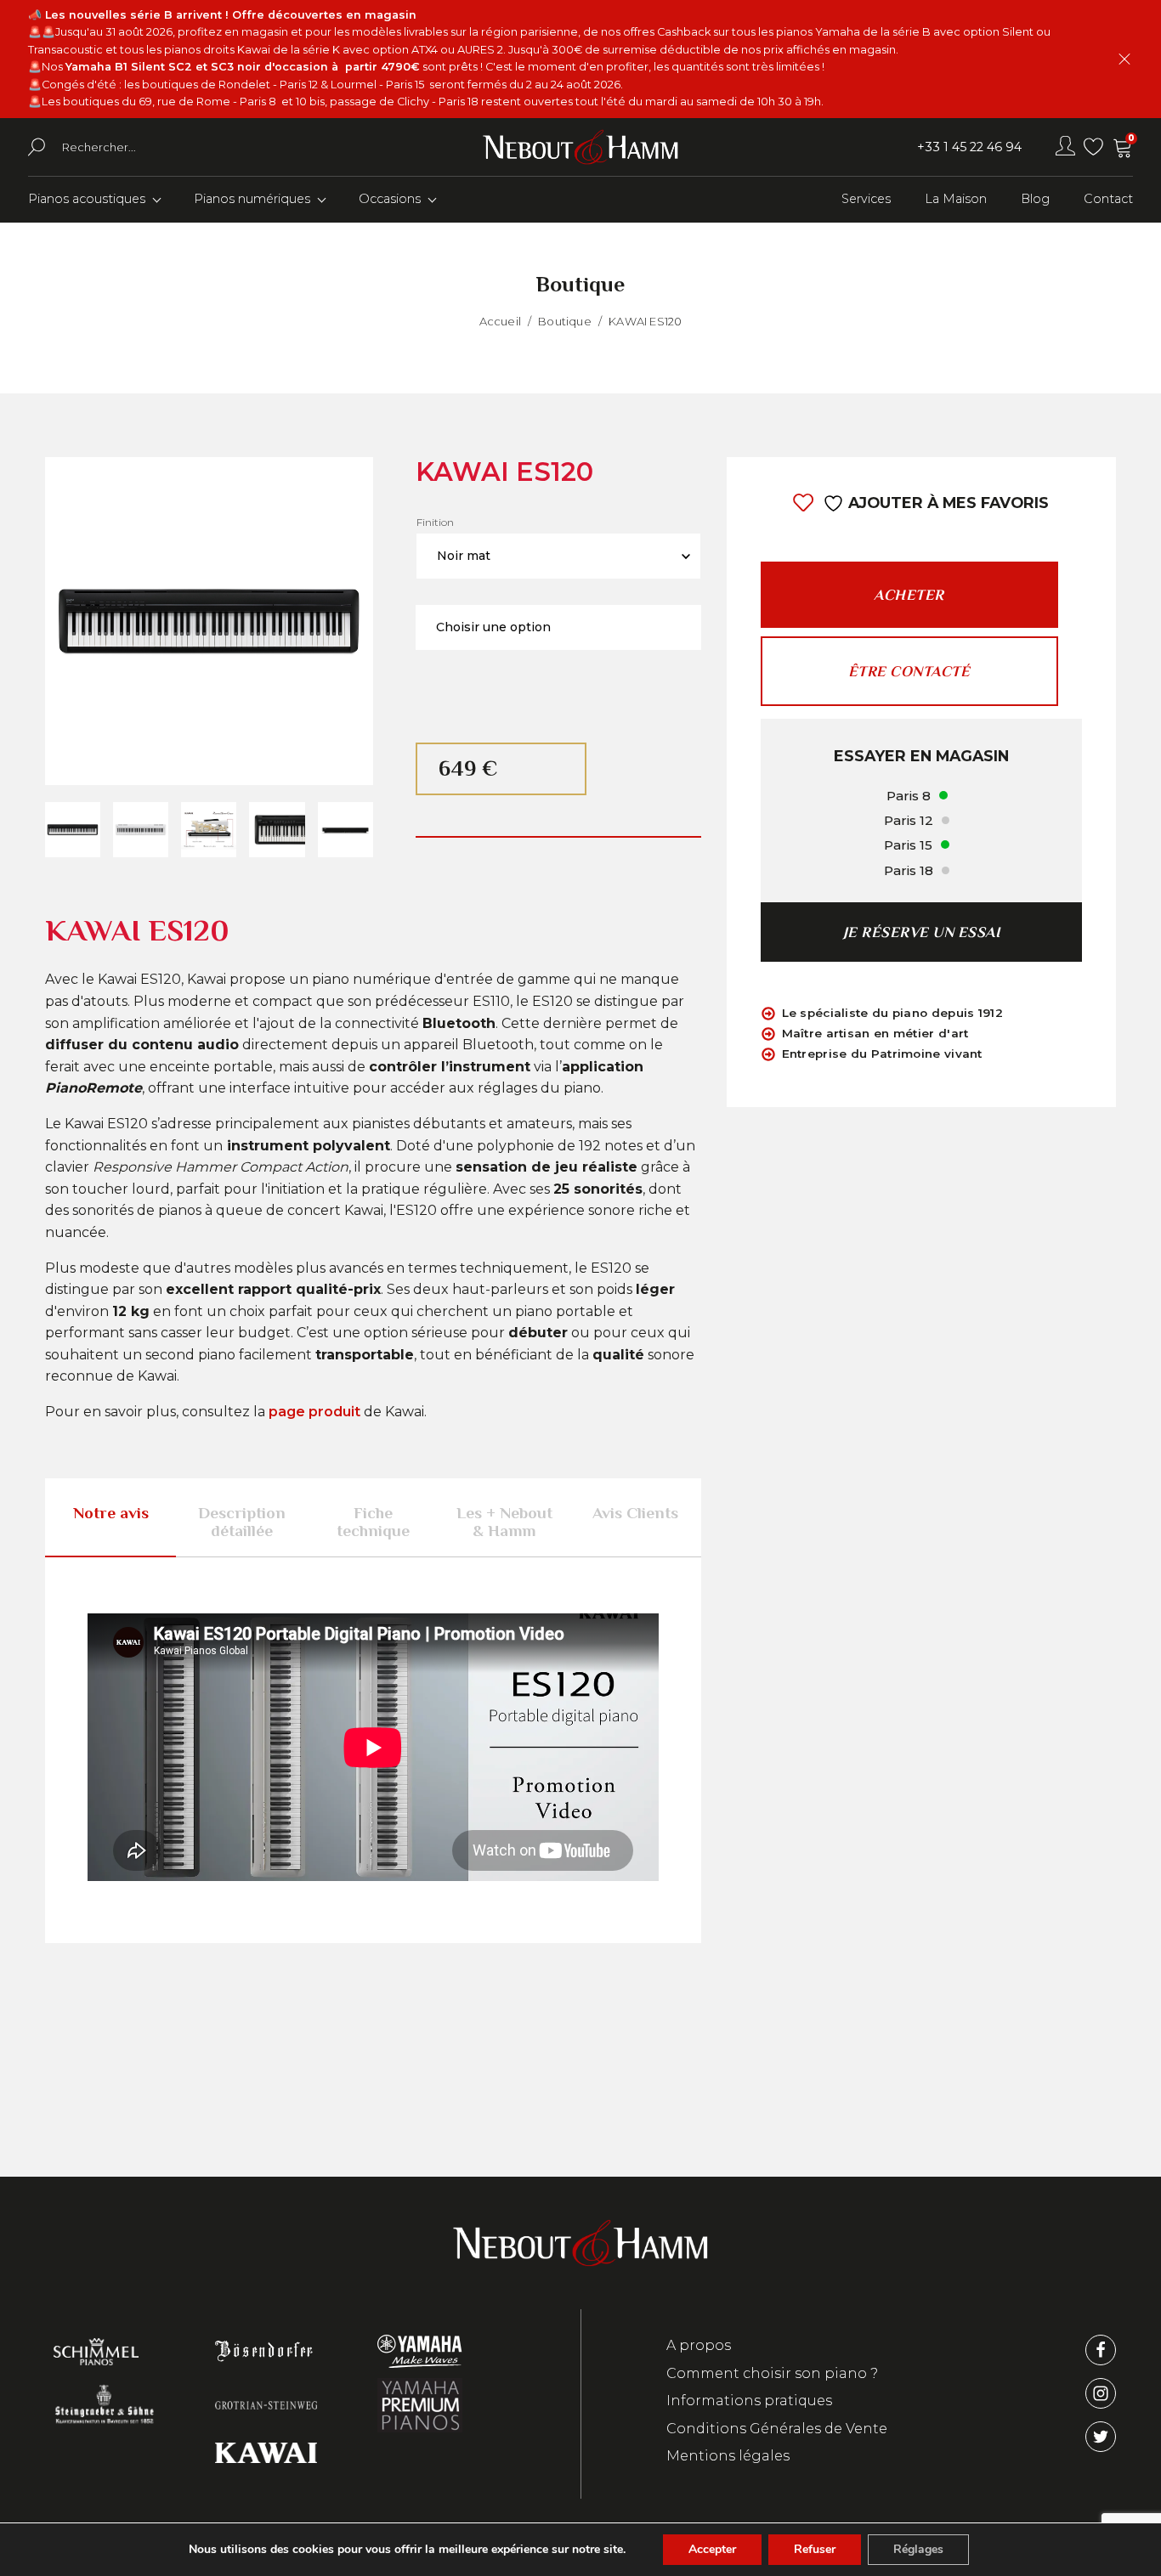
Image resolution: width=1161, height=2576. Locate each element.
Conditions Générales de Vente (777, 2429)
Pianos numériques (252, 199)
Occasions (390, 199)
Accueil (500, 321)
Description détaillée (242, 1522)
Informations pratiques (749, 2401)
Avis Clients (635, 1513)
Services (866, 199)
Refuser (815, 2549)
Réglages (918, 2549)
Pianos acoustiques (87, 199)
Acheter (909, 595)
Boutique (565, 321)
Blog (1035, 199)
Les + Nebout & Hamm (504, 1522)
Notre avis (111, 1513)
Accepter (712, 2549)
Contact (1108, 199)
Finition (435, 522)
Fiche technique (373, 1522)
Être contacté (909, 672)
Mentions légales (728, 2456)
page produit (314, 1412)
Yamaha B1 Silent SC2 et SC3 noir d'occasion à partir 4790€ (243, 67)
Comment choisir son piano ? (772, 2373)
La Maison (956, 199)
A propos (699, 2345)
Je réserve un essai (922, 932)
